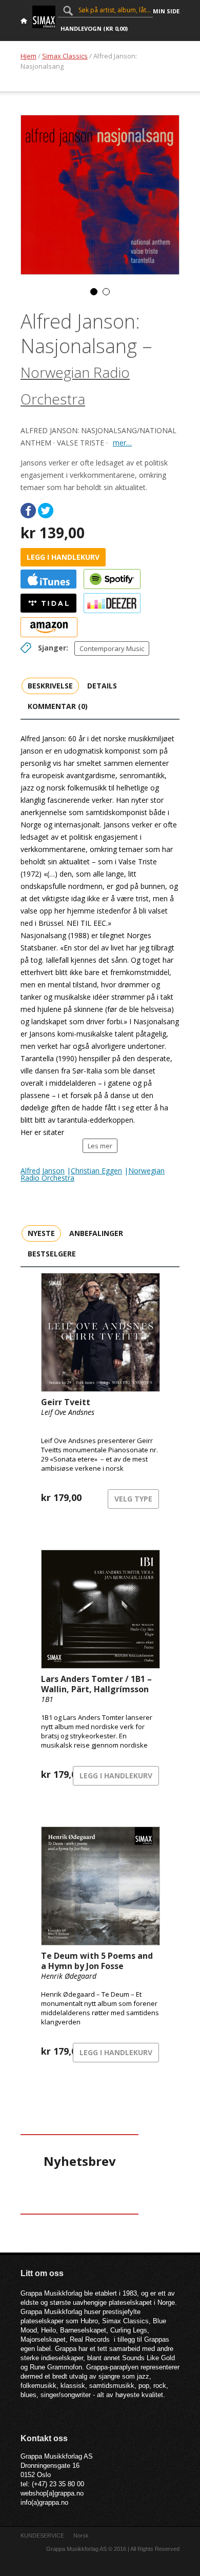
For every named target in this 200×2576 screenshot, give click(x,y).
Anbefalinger (96, 1233)
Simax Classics (65, 56)
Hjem (28, 56)
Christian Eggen (96, 1171)
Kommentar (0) (58, 706)
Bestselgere (52, 1254)
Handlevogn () (94, 28)
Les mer (100, 1146)
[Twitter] (46, 511)
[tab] (50, 685)
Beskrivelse (50, 686)
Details (102, 686)
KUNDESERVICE (42, 2536)
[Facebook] (28, 511)
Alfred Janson (43, 1171)
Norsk (81, 2536)
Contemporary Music (112, 648)
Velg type (133, 1499)
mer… (122, 443)
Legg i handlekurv (63, 557)
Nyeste (41, 1233)
